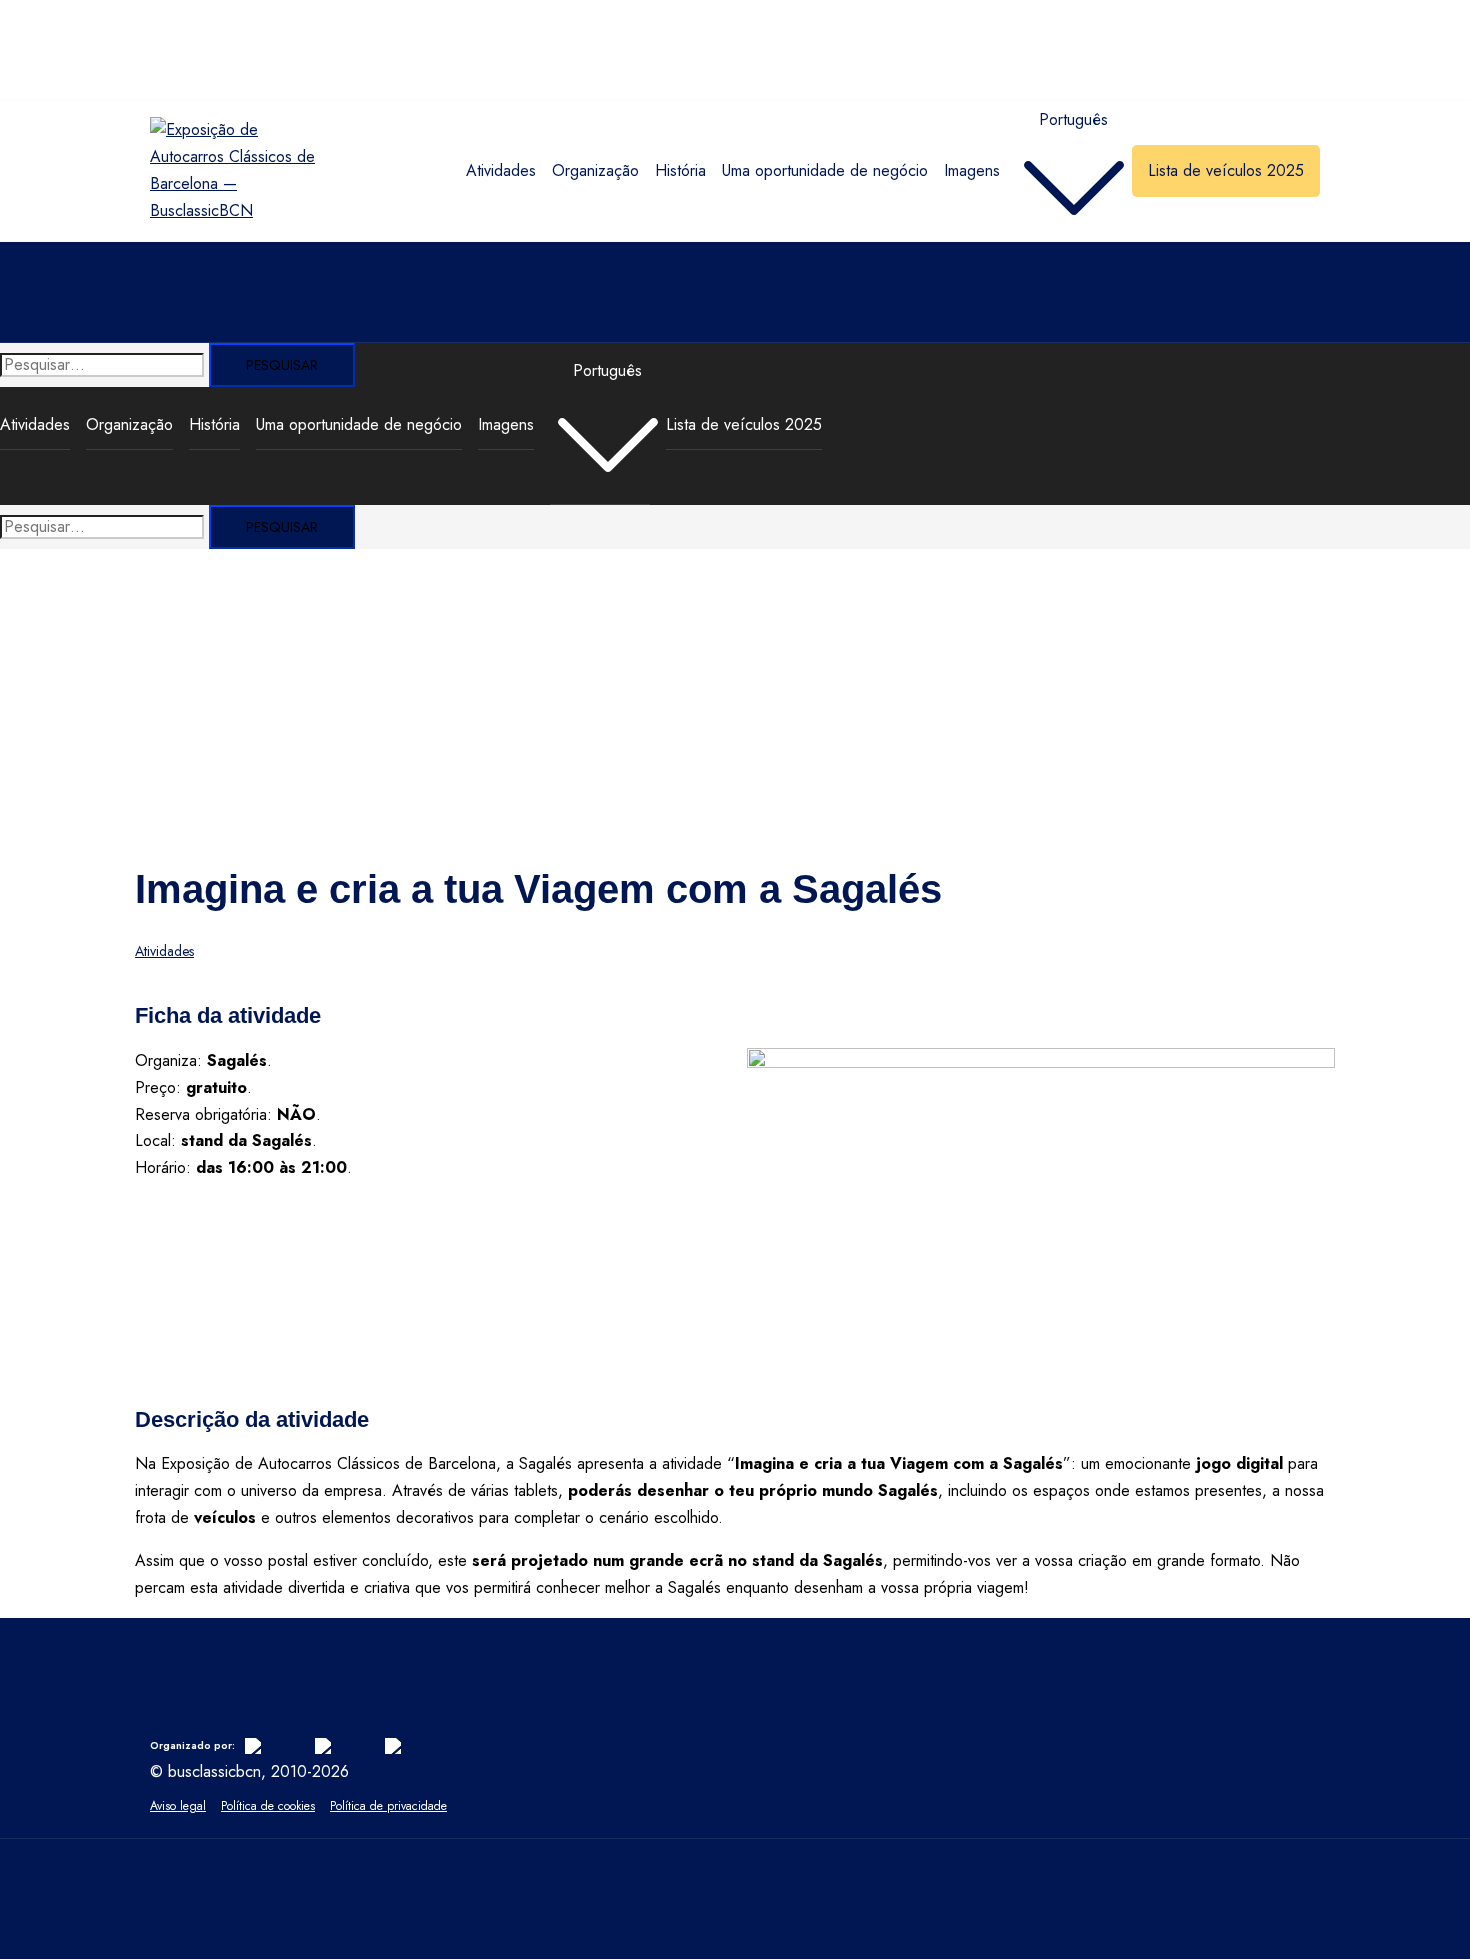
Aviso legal (178, 1806)
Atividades (501, 170)
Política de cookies (268, 1806)
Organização (595, 170)
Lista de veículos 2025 (1226, 170)
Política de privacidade (388, 1806)
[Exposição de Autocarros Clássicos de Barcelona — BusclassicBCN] (233, 210)
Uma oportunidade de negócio (825, 170)
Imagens (972, 170)
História (680, 170)
